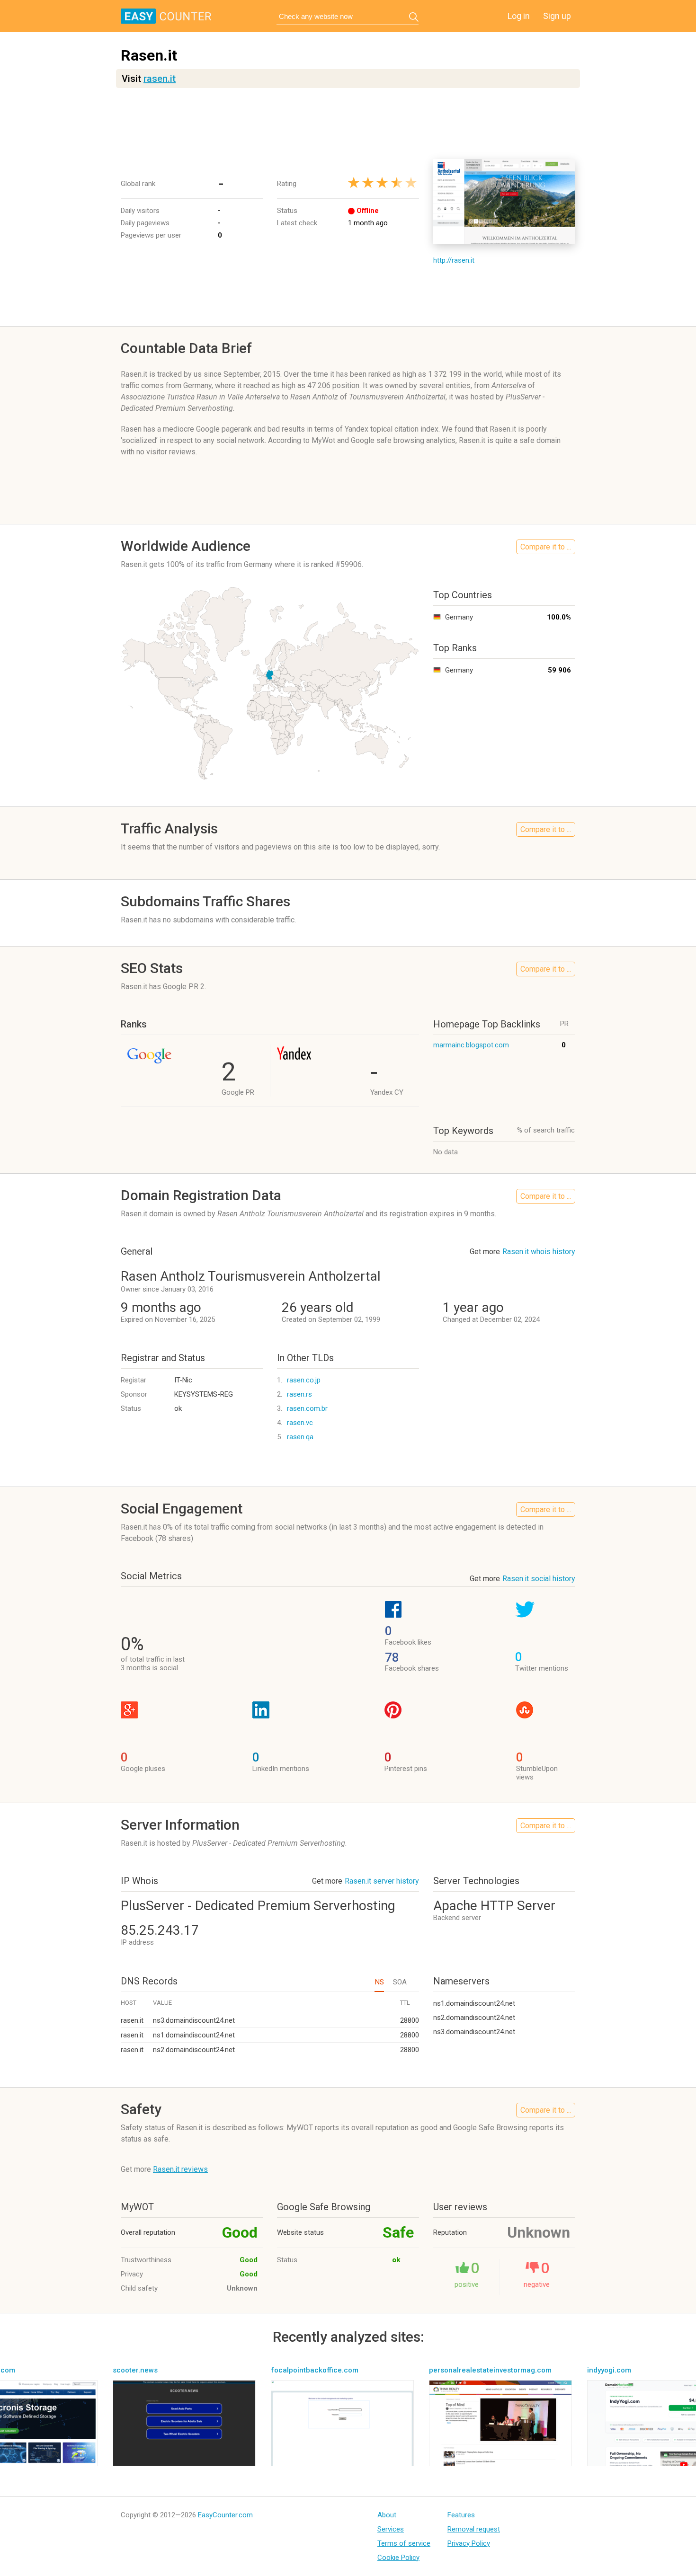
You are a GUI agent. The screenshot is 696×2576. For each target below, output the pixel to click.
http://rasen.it (454, 260)
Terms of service (404, 2543)
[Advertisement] (348, 124)
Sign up (557, 16)
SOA (400, 1982)
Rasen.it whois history (539, 1252)
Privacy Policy (469, 2543)
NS (379, 1982)
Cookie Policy (398, 2558)
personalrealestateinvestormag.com (490, 2370)
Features (461, 2515)
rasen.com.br (307, 1408)
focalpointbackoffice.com (315, 2370)
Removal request (474, 2529)
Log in (519, 16)
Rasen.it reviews (180, 2169)
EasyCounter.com (225, 2515)
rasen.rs (299, 1394)
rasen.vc (300, 1423)
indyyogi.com (609, 2370)
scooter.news (135, 2370)
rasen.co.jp (304, 1380)
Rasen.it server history (382, 1881)
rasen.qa (300, 1437)
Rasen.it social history (539, 1579)
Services (391, 2529)
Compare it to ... (546, 547)
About (387, 2515)
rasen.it (160, 79)
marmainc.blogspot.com (471, 1045)
